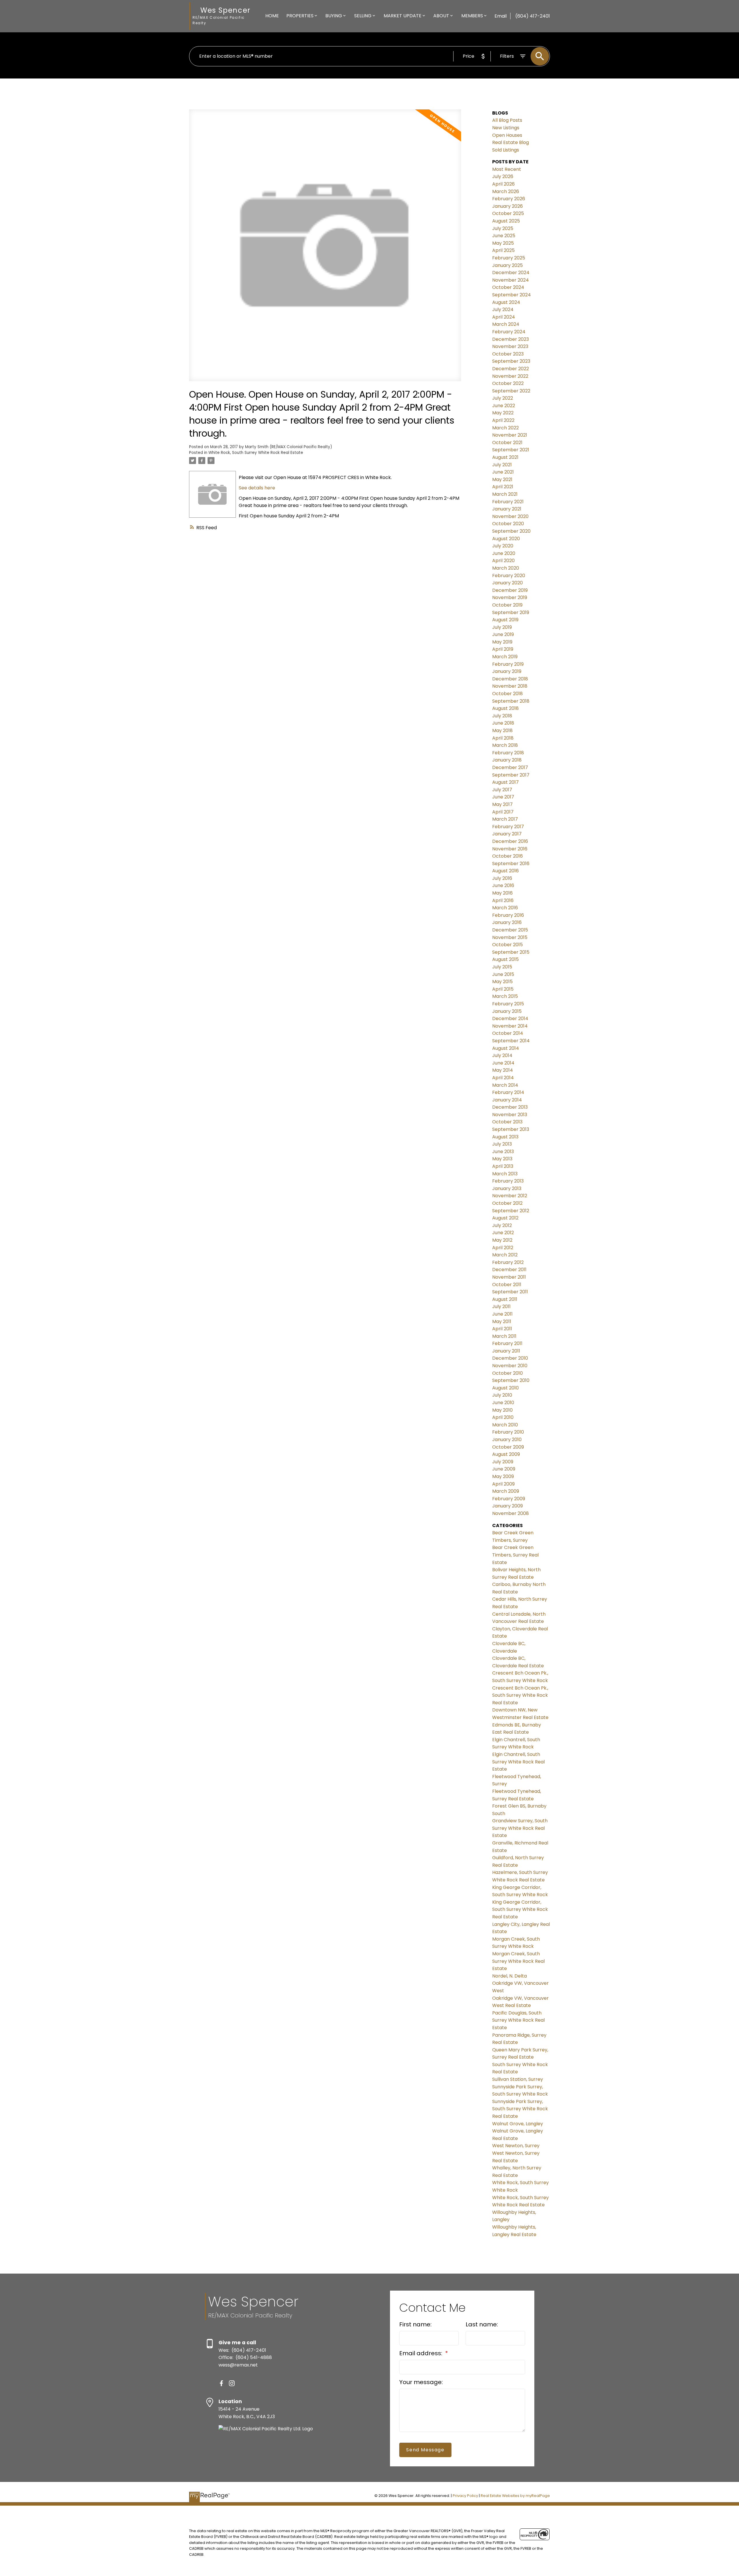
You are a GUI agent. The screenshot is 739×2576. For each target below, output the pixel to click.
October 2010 (507, 1373)
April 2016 (503, 900)
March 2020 (506, 568)
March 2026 (506, 191)
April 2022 (503, 420)
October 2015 (507, 945)
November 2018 (510, 686)
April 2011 (502, 1329)
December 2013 (510, 1107)
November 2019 (510, 597)
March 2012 (505, 1255)
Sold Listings (506, 150)
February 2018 (508, 753)
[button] (221, 2383)
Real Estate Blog (511, 142)
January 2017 (507, 834)
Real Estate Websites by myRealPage (515, 2496)
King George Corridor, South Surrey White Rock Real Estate (520, 1909)
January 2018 (507, 760)
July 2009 (503, 1462)
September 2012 (511, 1211)
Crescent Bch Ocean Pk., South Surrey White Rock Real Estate (520, 1695)
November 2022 (510, 376)
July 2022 (503, 398)
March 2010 (505, 1425)
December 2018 (510, 679)
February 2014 (508, 1092)
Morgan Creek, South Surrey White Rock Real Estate (518, 1961)
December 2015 (510, 930)
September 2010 (511, 1380)
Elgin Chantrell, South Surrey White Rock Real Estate (518, 1762)
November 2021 (510, 435)
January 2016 (507, 922)
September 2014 (511, 1041)
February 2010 (508, 1432)
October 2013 (507, 1122)
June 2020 (504, 553)
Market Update (403, 16)
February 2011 (507, 1343)
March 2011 (504, 1336)
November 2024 (511, 280)
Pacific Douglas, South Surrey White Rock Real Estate (518, 2020)
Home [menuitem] (272, 16)
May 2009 (503, 1476)
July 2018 (502, 716)
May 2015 (502, 982)
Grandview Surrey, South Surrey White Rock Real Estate (520, 1828)
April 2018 (503, 738)
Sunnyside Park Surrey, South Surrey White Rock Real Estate (520, 2109)
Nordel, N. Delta (510, 1976)
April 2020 (503, 561)
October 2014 (508, 1033)
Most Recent (507, 169)
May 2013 (502, 1159)
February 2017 (508, 827)
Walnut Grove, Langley (518, 2124)
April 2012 (503, 1248)
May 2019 (502, 642)
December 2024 (511, 273)
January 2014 (507, 1100)
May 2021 (502, 479)
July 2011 (501, 1306)
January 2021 (507, 509)
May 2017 (502, 804)
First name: (415, 2324)
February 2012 (508, 1262)
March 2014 (505, 1085)
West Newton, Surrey (516, 2146)
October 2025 (508, 213)
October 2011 (507, 1285)
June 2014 (503, 1063)
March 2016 (505, 908)
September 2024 (512, 295)
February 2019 (508, 664)
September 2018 (511, 701)
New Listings (506, 128)
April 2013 (503, 1166)
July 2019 (502, 627)
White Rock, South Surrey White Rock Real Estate (256, 453)
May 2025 (503, 243)
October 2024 (508, 287)
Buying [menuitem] (334, 16)
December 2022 (511, 369)
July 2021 (502, 465)
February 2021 (508, 502)
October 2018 (507, 694)
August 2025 (506, 221)
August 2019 (505, 620)
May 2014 (503, 1070)
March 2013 (505, 1174)
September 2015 (511, 952)
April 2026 (503, 184)
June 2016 (503, 885)
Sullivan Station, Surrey (518, 2079)
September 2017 (511, 775)
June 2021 (503, 472)
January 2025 (507, 265)
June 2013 (503, 1152)
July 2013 (502, 1144)
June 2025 (504, 236)
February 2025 (509, 258)
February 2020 (509, 576)
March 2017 (505, 819)
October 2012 (507, 1203)
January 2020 (507, 583)
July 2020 (503, 546)
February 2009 (509, 1499)
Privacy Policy (465, 2496)
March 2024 (506, 324)
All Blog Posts (507, 120)
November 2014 (510, 1026)
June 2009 (504, 1469)
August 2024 (506, 302)
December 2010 (510, 1358)
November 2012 (510, 1196)
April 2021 (503, 487)
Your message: (421, 2382)
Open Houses (507, 135)
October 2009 (508, 1447)
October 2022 (508, 383)
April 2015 (503, 989)
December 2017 (510, 767)
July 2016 (502, 878)
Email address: (421, 2353)
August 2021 (505, 457)
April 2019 (503, 649)
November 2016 (510, 849)
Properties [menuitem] (300, 16)
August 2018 (505, 708)
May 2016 (502, 893)
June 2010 (503, 1403)
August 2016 (505, 871)
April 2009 (503, 1484)
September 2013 (511, 1129)
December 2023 (511, 339)
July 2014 (502, 1055)
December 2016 (510, 841)
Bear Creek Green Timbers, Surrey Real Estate (515, 1555)
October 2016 (507, 856)
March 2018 (505, 745)
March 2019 (505, 657)
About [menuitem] (441, 16)
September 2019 (511, 612)
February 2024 (509, 332)
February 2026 (509, 199)
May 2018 (502, 730)
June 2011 (502, 1314)
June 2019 (503, 634)
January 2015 (507, 1011)
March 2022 (505, 428)
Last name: (482, 2324)
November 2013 (510, 1115)
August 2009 (506, 1454)
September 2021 (511, 450)
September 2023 (511, 361)
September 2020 (511, 531)
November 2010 (510, 1366)
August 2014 (506, 1048)
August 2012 (505, 1218)
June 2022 (504, 406)
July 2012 (502, 1225)
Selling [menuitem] (363, 16)
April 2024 (504, 317)
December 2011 (509, 1270)
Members (472, 16)
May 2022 (503, 413)
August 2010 (505, 1388)
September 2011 (510, 1292)
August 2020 (506, 539)
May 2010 (502, 1410)
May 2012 (502, 1240)
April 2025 (503, 250)
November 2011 (509, 1277)
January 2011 (506, 1351)
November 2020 (510, 516)
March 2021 (505, 494)
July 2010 (502, 1395)
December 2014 (510, 1018)
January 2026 (507, 206)
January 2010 (507, 1439)
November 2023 (510, 346)
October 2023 (508, 354)
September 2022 (511, 391)
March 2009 (506, 1491)
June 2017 (503, 797)
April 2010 (503, 1417)
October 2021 (507, 443)
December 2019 (510, 590)
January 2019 (507, 671)
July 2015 (502, 967)
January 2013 (507, 1188)
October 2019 (507, 605)
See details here (257, 488)
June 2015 (503, 974)
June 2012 (503, 1233)
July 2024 (503, 309)
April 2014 (503, 1078)
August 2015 (505, 959)
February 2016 (508, 915)
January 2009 (507, 1506)
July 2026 (503, 176)
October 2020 (508, 524)
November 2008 (511, 1513)
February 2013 (508, 1181)
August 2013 (505, 1137)
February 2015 (508, 1004)
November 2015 (510, 937)
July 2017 (502, 790)
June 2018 (503, 723)
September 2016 (511, 864)
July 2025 (503, 228)
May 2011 (502, 1321)
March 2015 (505, 996)
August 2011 (505, 1299)
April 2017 (503, 812)
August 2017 (505, 782)
